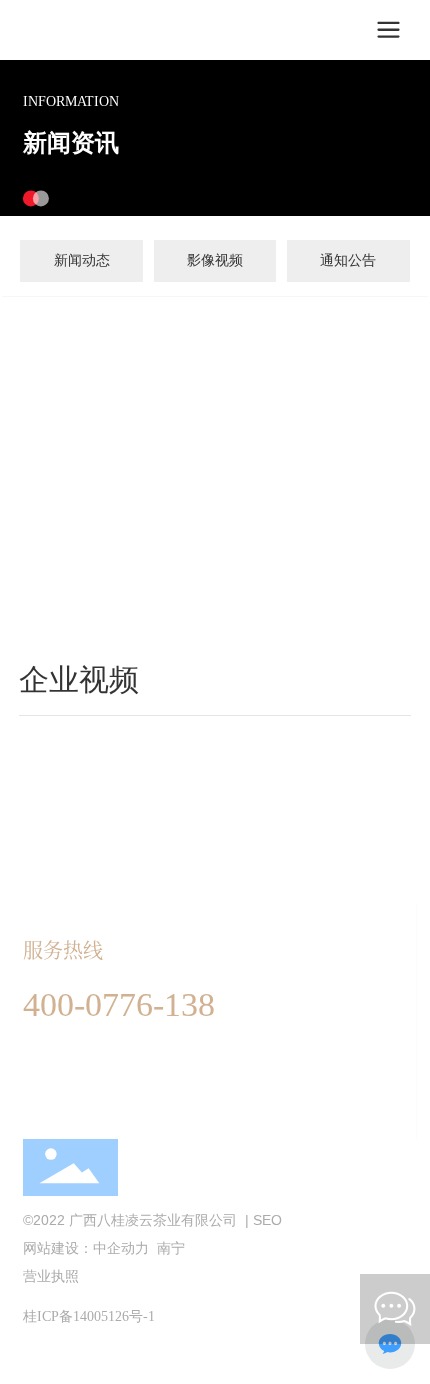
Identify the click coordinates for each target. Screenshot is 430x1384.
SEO (267, 1220)
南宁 (169, 1248)
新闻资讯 (71, 143)
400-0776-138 (119, 1004)
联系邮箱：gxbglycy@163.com (120, 1085)
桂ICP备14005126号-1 (89, 1316)
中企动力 (121, 1248)
